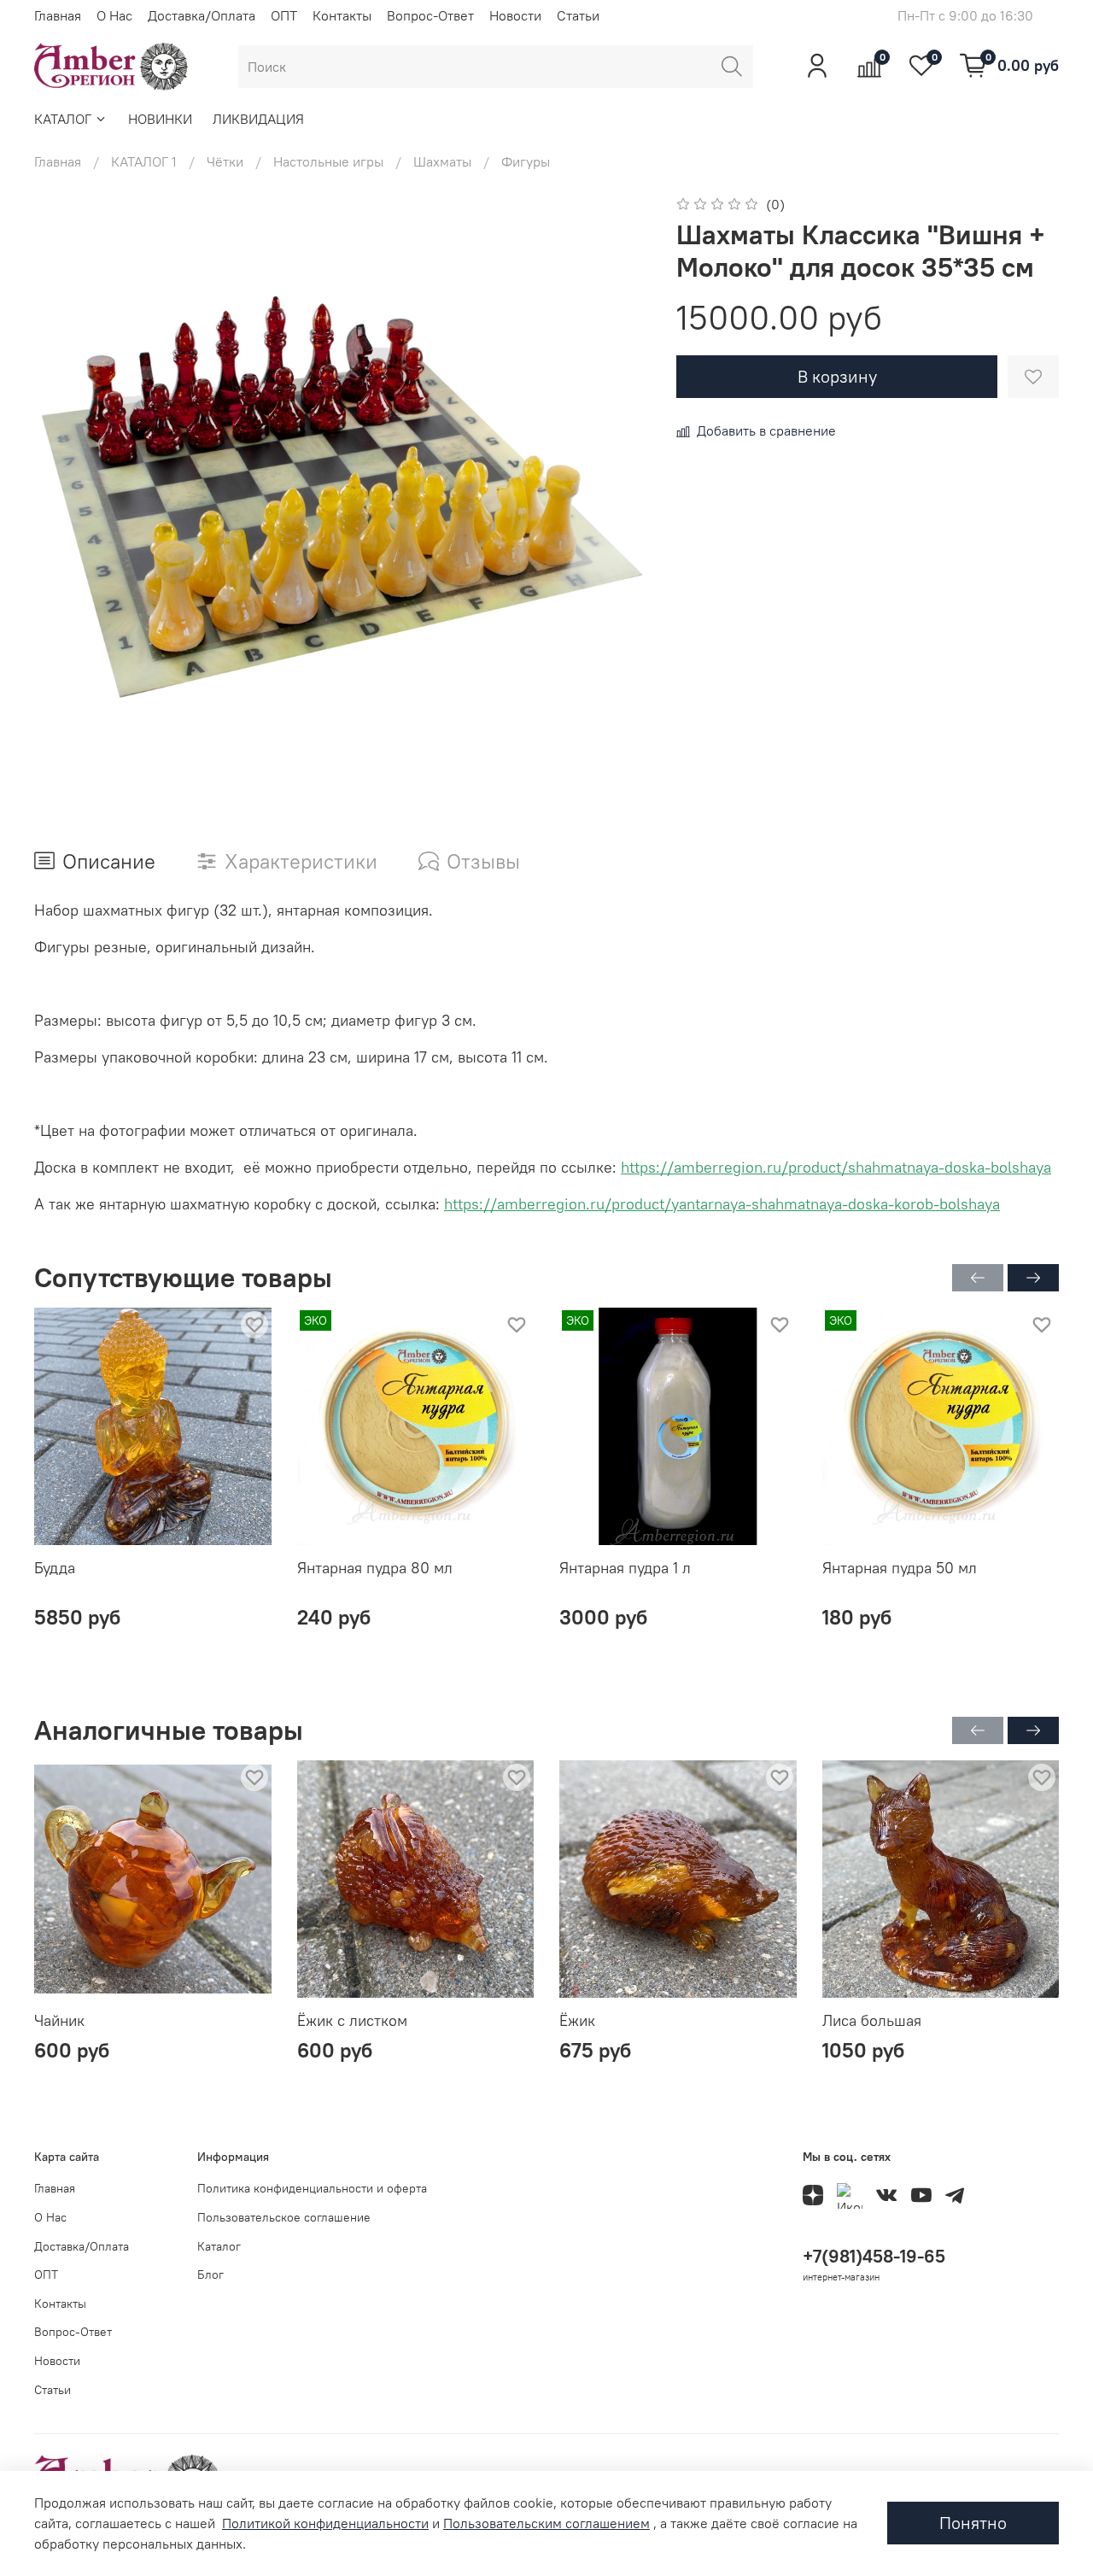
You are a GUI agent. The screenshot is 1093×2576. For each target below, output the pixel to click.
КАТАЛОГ (63, 119)
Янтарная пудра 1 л (625, 1568)
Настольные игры (328, 161)
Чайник (59, 2020)
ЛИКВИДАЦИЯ (258, 119)
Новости (515, 15)
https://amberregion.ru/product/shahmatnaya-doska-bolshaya (836, 1167)
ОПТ (284, 15)
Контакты (342, 15)
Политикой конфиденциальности (325, 2523)
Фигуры (526, 161)
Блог (210, 2274)
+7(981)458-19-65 (874, 2256)
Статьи (578, 15)
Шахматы (442, 161)
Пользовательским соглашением (546, 2523)
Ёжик (577, 2020)
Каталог (219, 2246)
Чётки (225, 161)
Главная (58, 15)
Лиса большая (872, 2020)
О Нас (114, 15)
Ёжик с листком (352, 2020)
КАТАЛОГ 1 (144, 161)
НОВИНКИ (160, 119)
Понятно (973, 2523)
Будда (55, 1568)
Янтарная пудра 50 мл (900, 1568)
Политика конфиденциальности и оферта (312, 2188)
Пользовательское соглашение (284, 2217)
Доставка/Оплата (202, 15)
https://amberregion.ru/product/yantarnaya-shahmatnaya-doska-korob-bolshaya (722, 1204)
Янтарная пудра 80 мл (375, 1568)
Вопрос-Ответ (430, 15)
